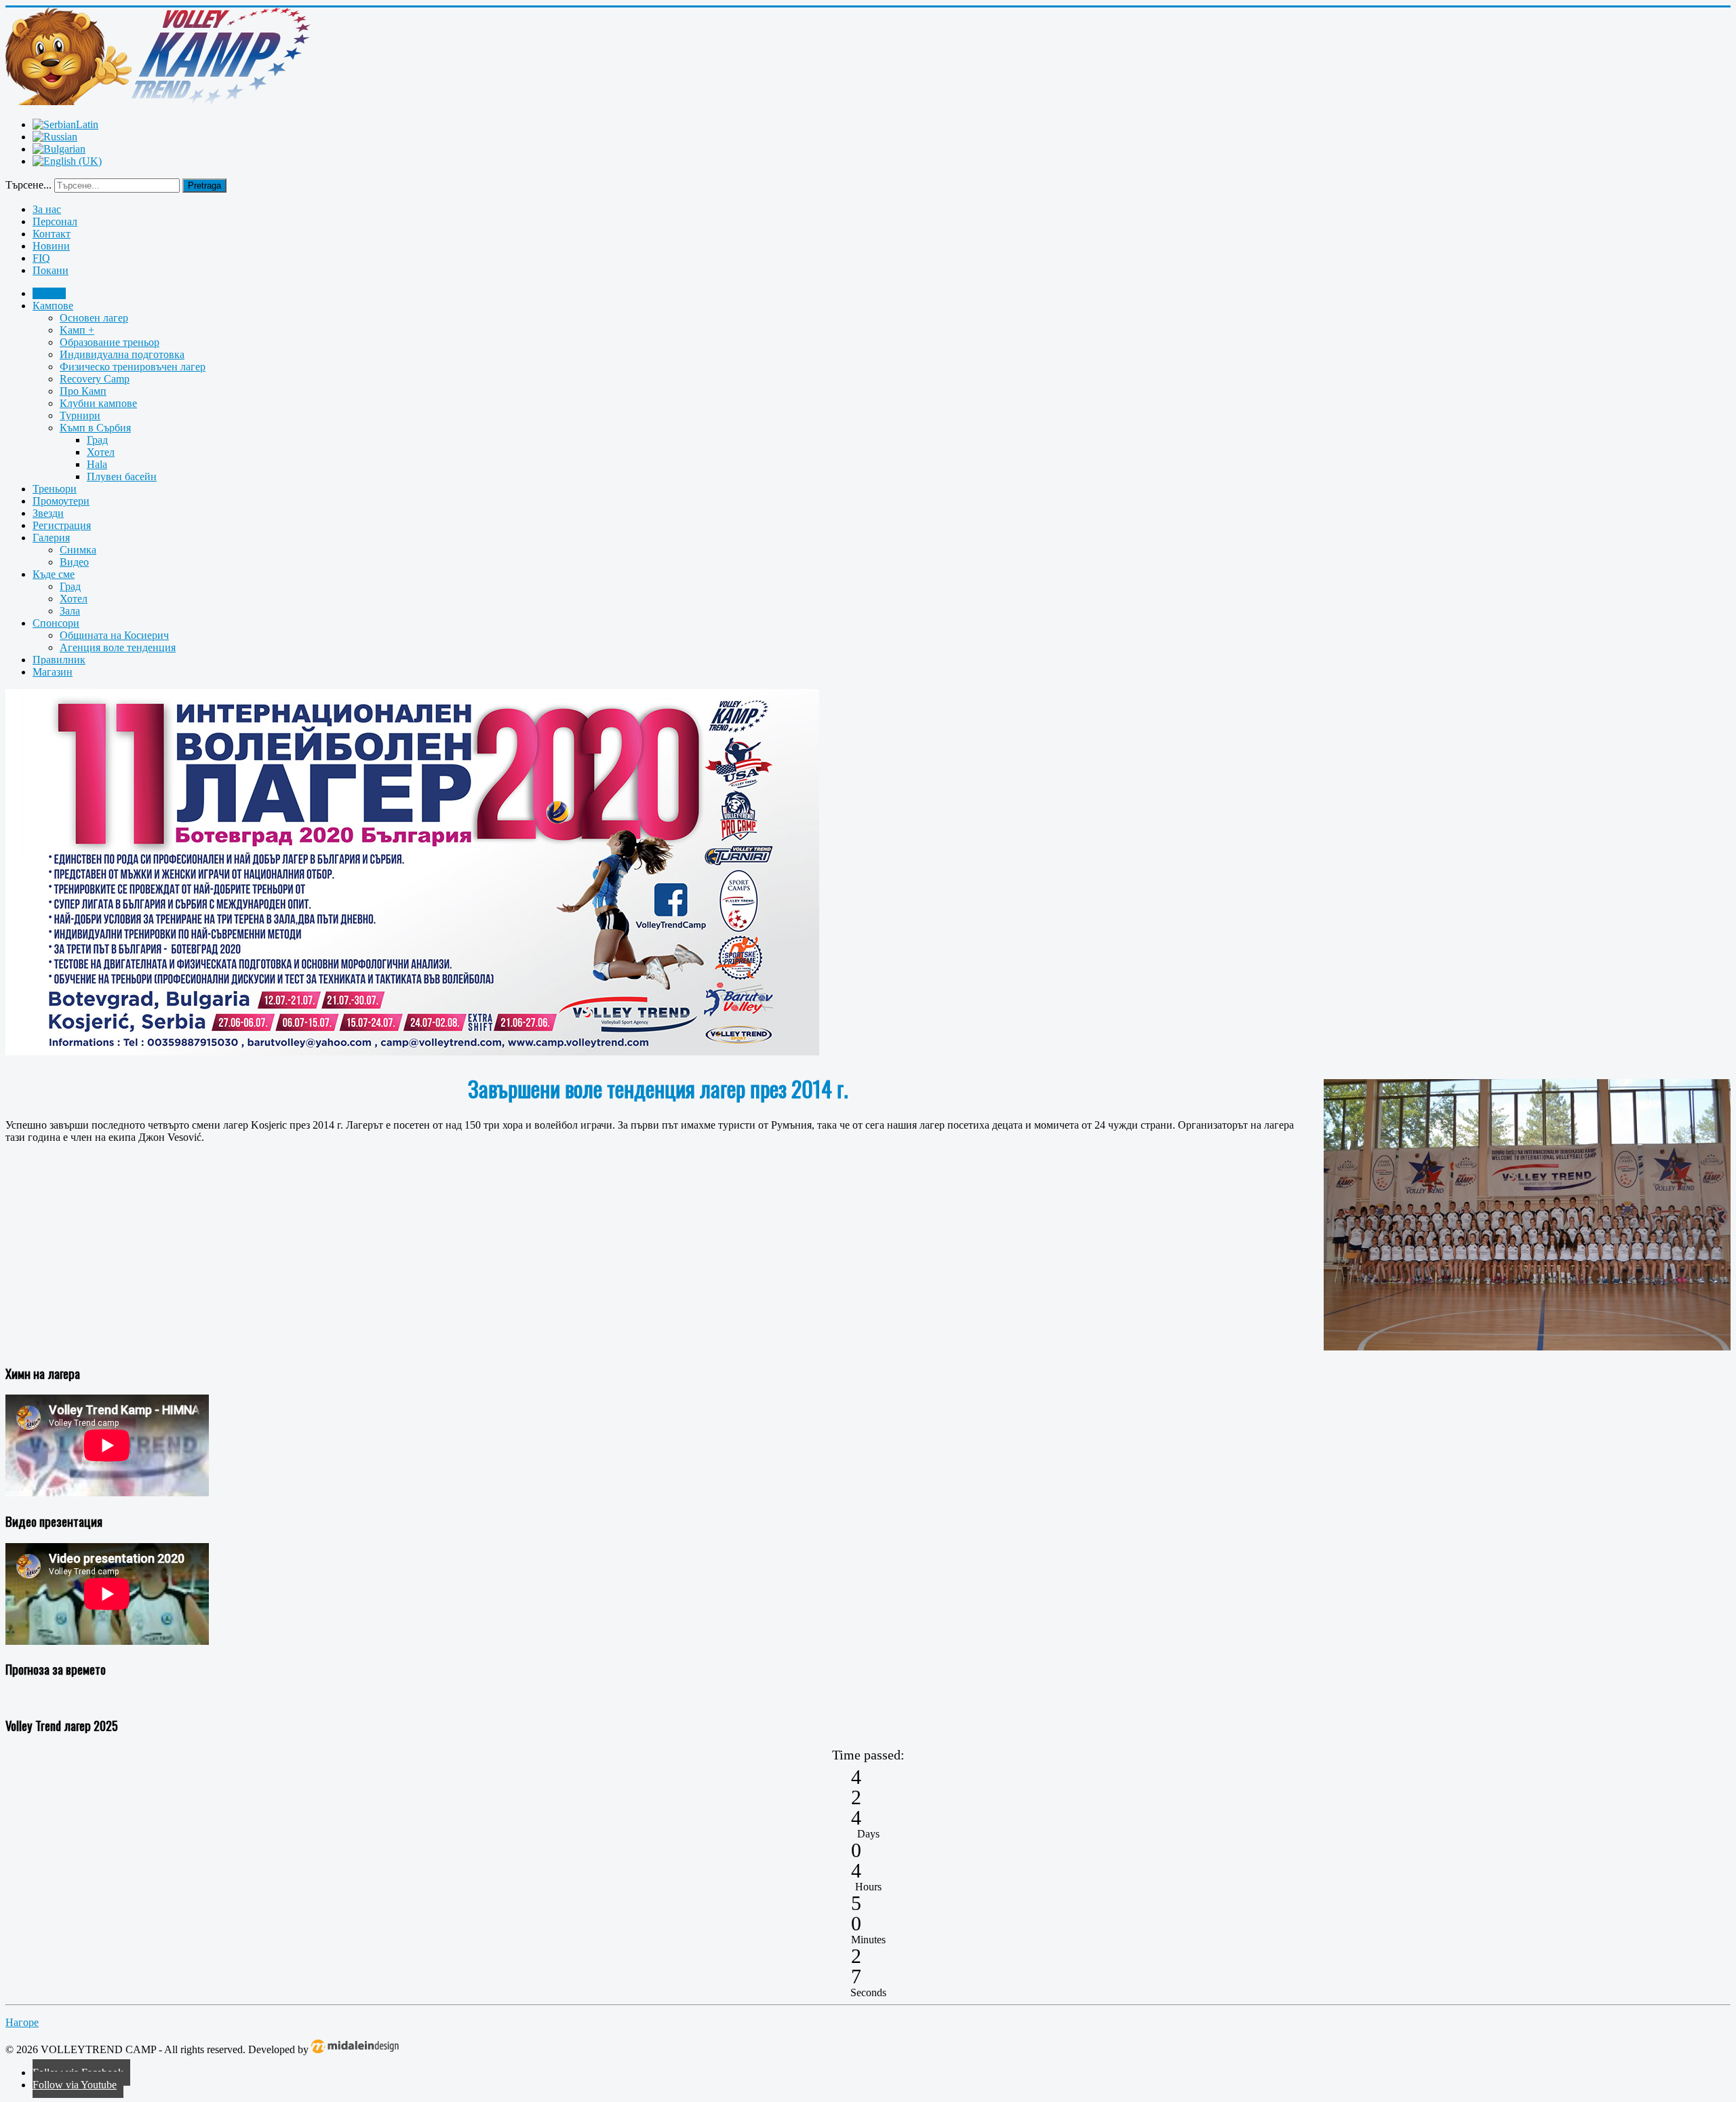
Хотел (101, 452)
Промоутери (61, 501)
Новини (51, 246)
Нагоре (22, 2022)
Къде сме (54, 574)
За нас (47, 209)
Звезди (48, 513)
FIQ (41, 258)
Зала (70, 611)
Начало (49, 293)
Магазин (53, 672)
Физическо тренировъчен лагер (133, 367)
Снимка (78, 550)
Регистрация (62, 525)
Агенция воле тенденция (118, 647)
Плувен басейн (122, 476)
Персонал (55, 221)
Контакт (52, 234)
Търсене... (28, 185)
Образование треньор (110, 342)
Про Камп (83, 391)
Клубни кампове (98, 403)
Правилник (59, 660)
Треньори (55, 489)
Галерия (51, 538)
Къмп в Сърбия (95, 428)
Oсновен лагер (94, 318)
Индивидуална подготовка (122, 354)
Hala (97, 464)
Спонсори (56, 623)
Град (97, 440)
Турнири (80, 415)
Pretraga (204, 186)
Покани (51, 270)
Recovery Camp (95, 379)
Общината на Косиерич (114, 635)
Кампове (53, 306)
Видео (74, 562)
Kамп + (77, 330)
